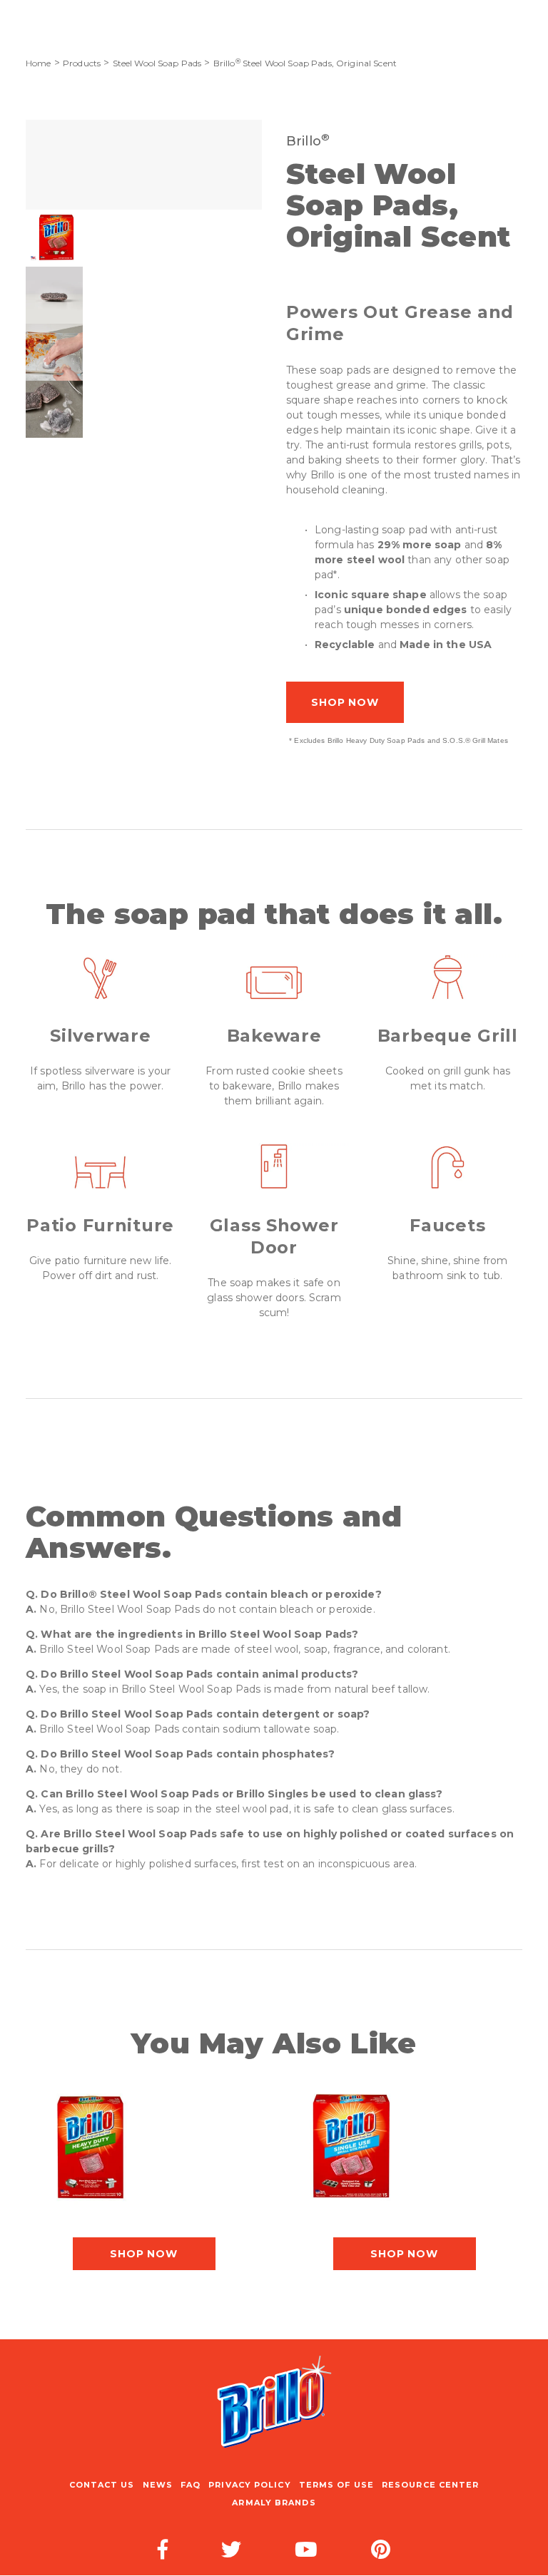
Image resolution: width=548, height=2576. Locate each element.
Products (82, 63)
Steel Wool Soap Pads (157, 63)
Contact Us (102, 2485)
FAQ (191, 2485)
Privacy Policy (249, 2485)
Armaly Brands (274, 2503)
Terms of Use (336, 2485)
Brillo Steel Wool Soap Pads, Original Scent (305, 63)
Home (39, 63)
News (158, 2485)
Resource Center (431, 2485)
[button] (54, 238)
